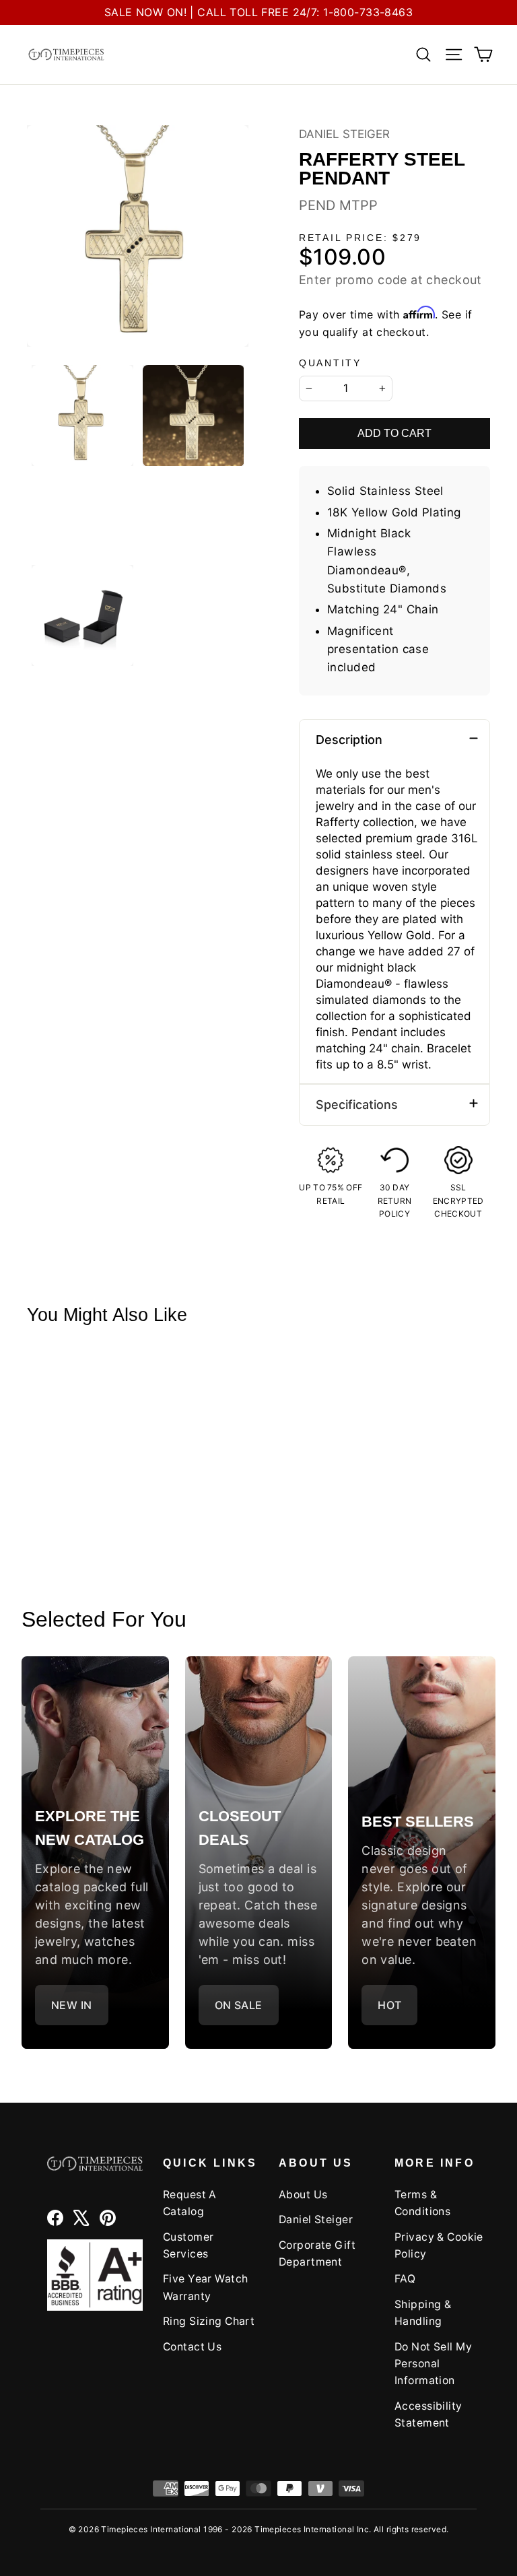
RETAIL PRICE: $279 (360, 238)
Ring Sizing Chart (209, 2321)
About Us (303, 2195)
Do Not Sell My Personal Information (433, 2364)
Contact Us (192, 2347)
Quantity (330, 363)
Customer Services (188, 2245)
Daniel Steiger (344, 134)
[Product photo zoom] (138, 236)
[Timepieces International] (66, 55)
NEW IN (72, 2005)
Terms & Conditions (422, 2203)
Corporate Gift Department (317, 2253)
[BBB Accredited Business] (95, 2275)
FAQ (405, 2279)
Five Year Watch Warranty (205, 2287)
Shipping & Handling (423, 2313)
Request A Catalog (190, 2203)
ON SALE (239, 2005)
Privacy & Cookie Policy (439, 2245)
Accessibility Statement (428, 2414)
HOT (389, 2005)
